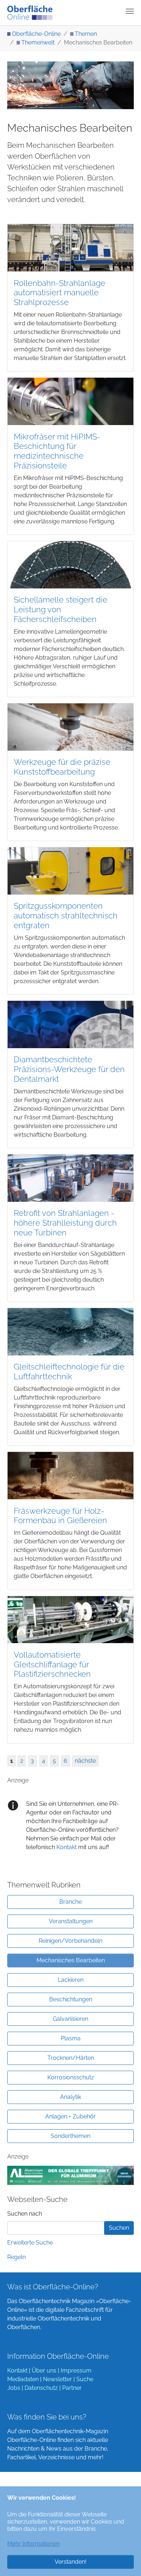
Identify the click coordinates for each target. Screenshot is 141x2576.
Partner (72, 2388)
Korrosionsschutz (71, 2077)
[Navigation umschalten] (130, 11)
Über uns (44, 2371)
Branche (70, 1902)
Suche (85, 2379)
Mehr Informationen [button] (33, 2544)
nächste (85, 1761)
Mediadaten (23, 2379)
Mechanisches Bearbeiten (71, 1960)
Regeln (16, 2257)
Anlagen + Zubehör (70, 2116)
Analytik (70, 2097)
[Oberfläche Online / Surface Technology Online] (30, 13)
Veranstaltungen (71, 1921)
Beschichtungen (71, 1999)
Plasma (71, 2038)
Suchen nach (25, 2214)
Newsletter (57, 2379)
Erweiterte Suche (30, 2243)
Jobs (14, 2388)
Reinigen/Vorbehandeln (70, 1941)
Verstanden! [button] (70, 2562)
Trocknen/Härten (71, 2058)
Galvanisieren (70, 2019)
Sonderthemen (70, 2136)
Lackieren (71, 1980)
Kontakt (67, 1847)
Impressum (76, 2371)
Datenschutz (41, 2388)
